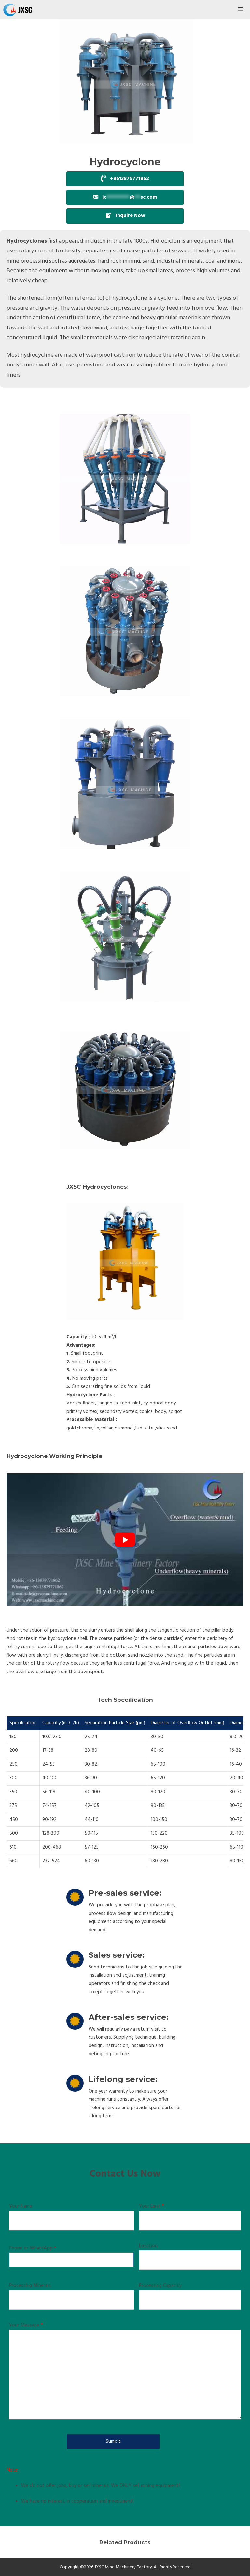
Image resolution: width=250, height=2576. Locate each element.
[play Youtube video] (125, 1540)
